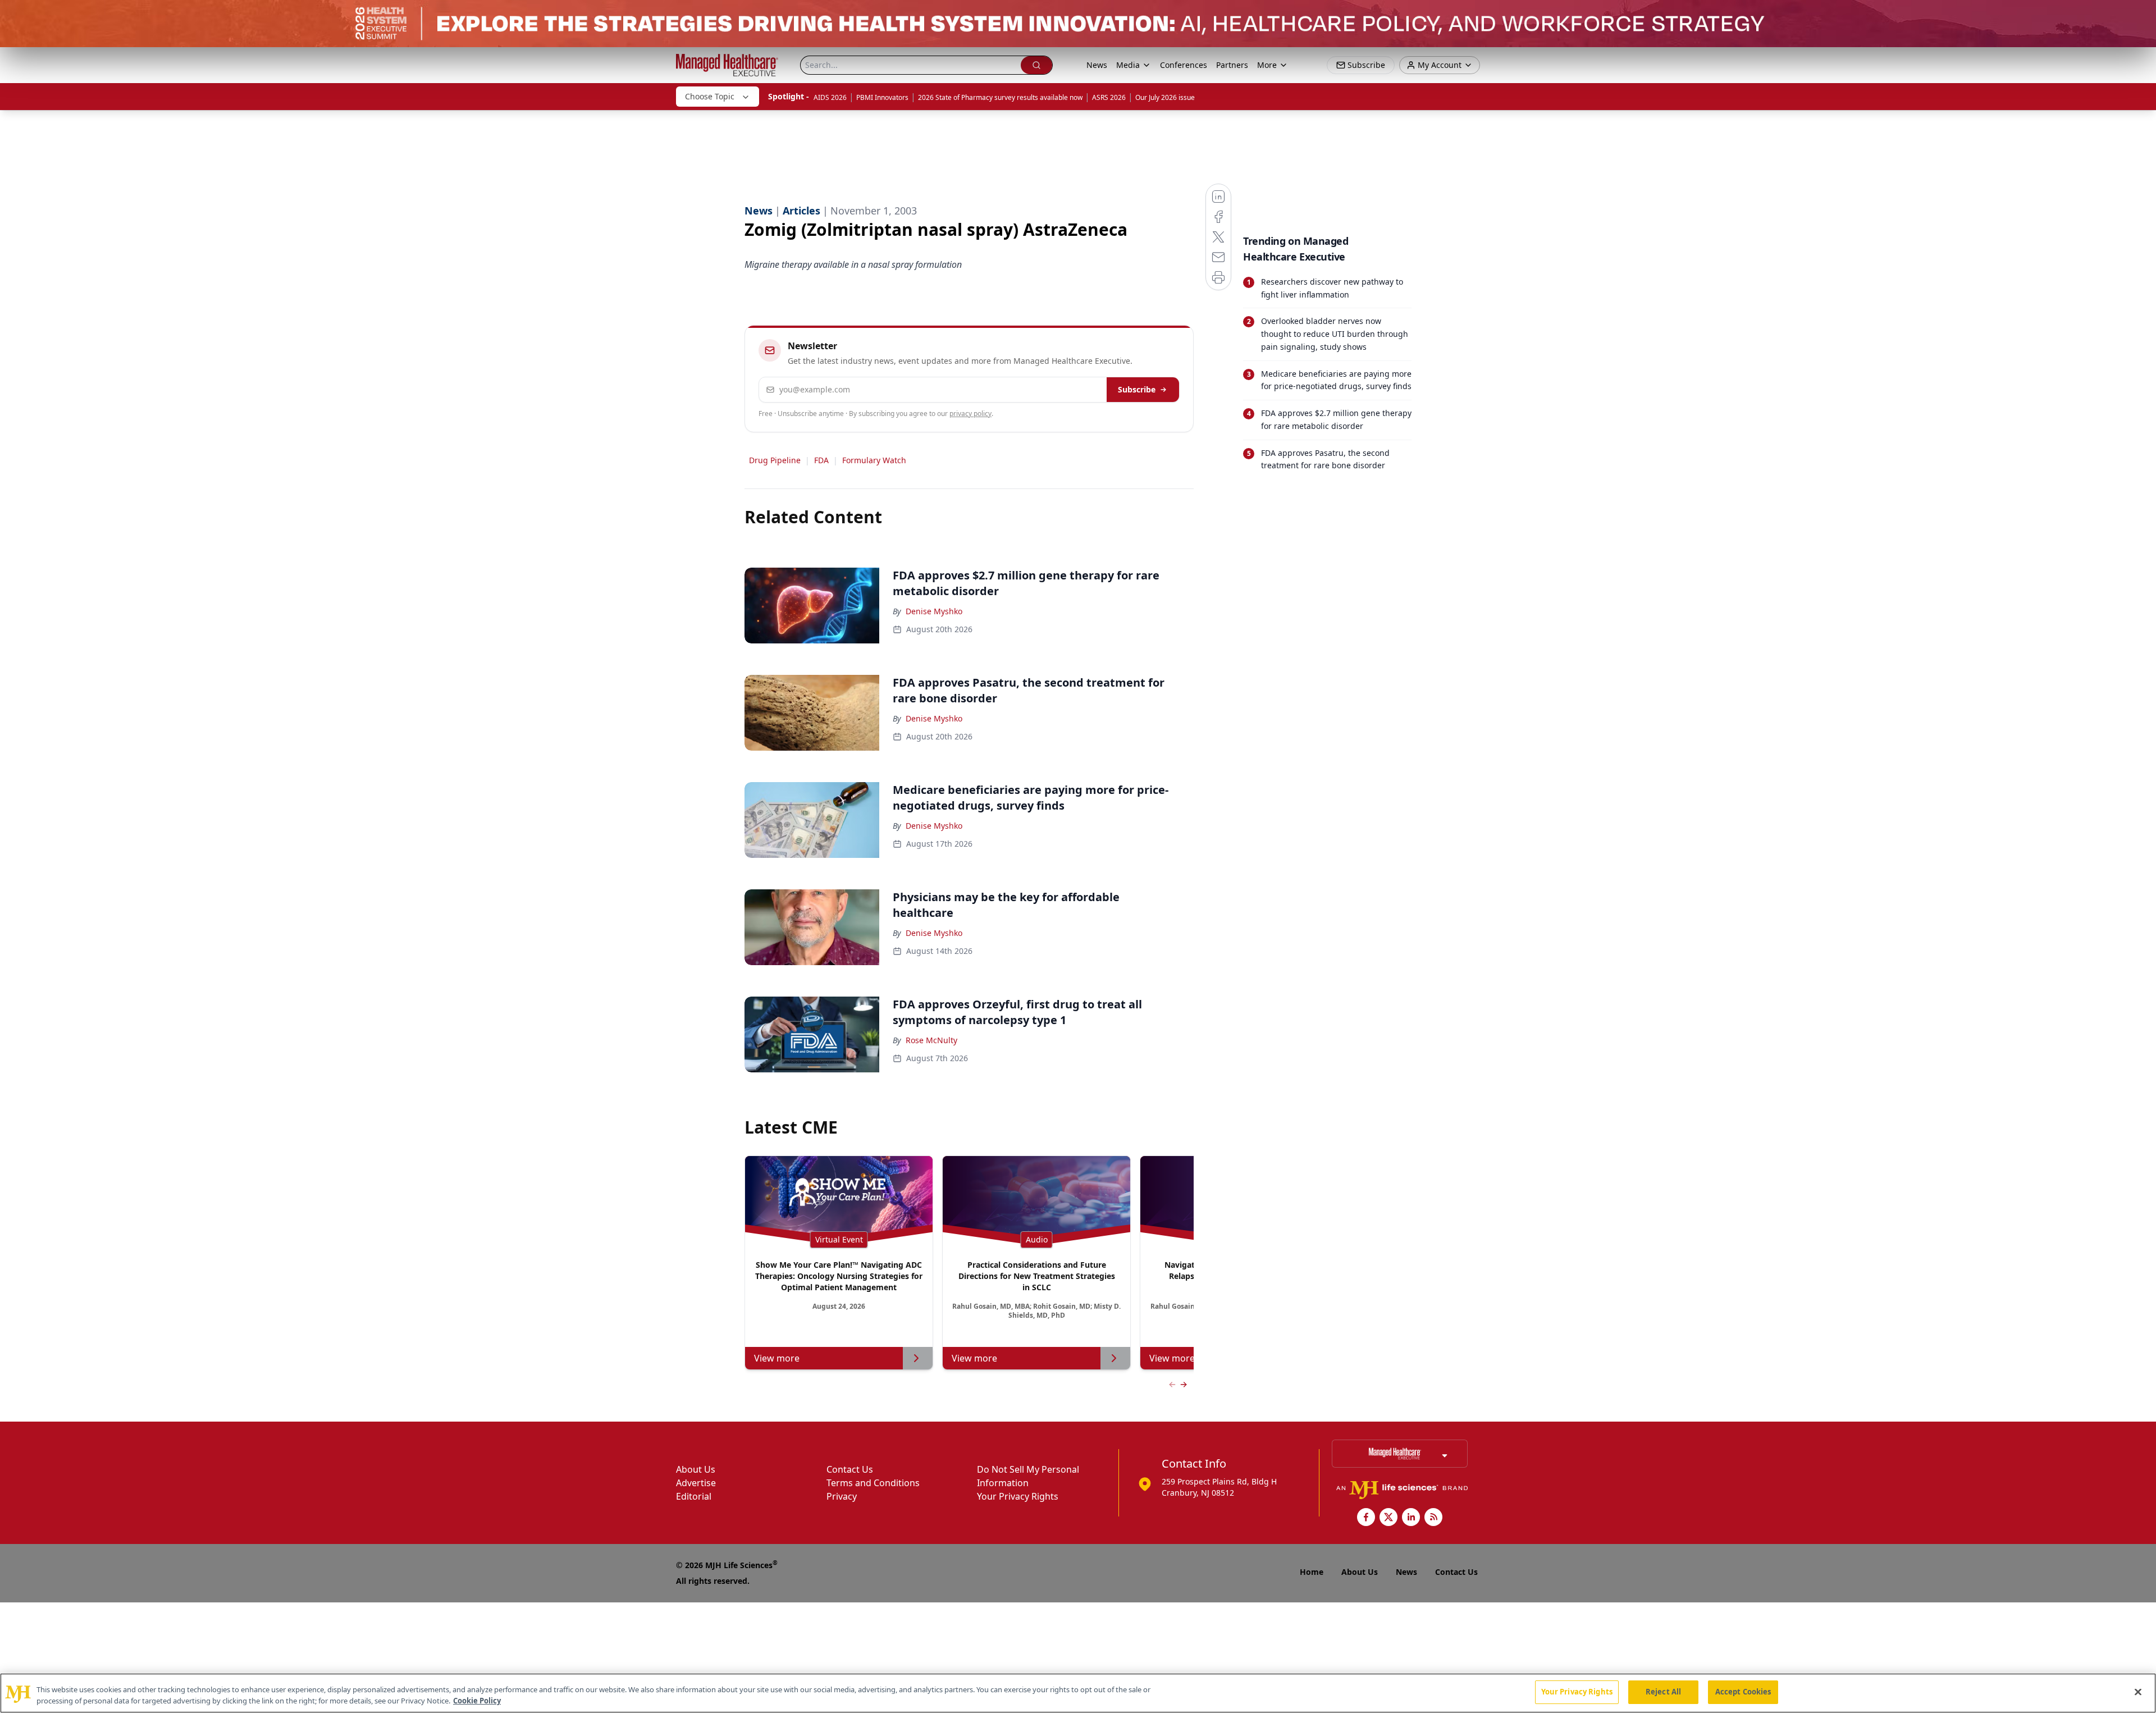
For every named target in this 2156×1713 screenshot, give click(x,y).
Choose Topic (710, 96)
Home (1312, 1572)
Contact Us (850, 1469)
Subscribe (1137, 389)
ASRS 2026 (1109, 97)
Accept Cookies (1743, 1692)
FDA (821, 460)
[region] (1078, 1693)
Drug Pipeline (775, 460)
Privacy (842, 1496)
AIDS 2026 (830, 97)
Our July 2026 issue (1165, 97)
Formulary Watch (874, 460)
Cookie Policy (477, 1701)
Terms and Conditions (873, 1483)
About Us (696, 1469)
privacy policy (970, 414)
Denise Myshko (934, 611)
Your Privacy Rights (1018, 1496)
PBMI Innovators (882, 97)
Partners (1232, 65)
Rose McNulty (931, 1040)
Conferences (1184, 65)
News (1097, 65)
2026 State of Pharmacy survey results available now (1000, 97)
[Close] (2138, 1692)
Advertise (696, 1483)
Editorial (694, 1496)
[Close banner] (2141, 15)
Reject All (1663, 1692)
